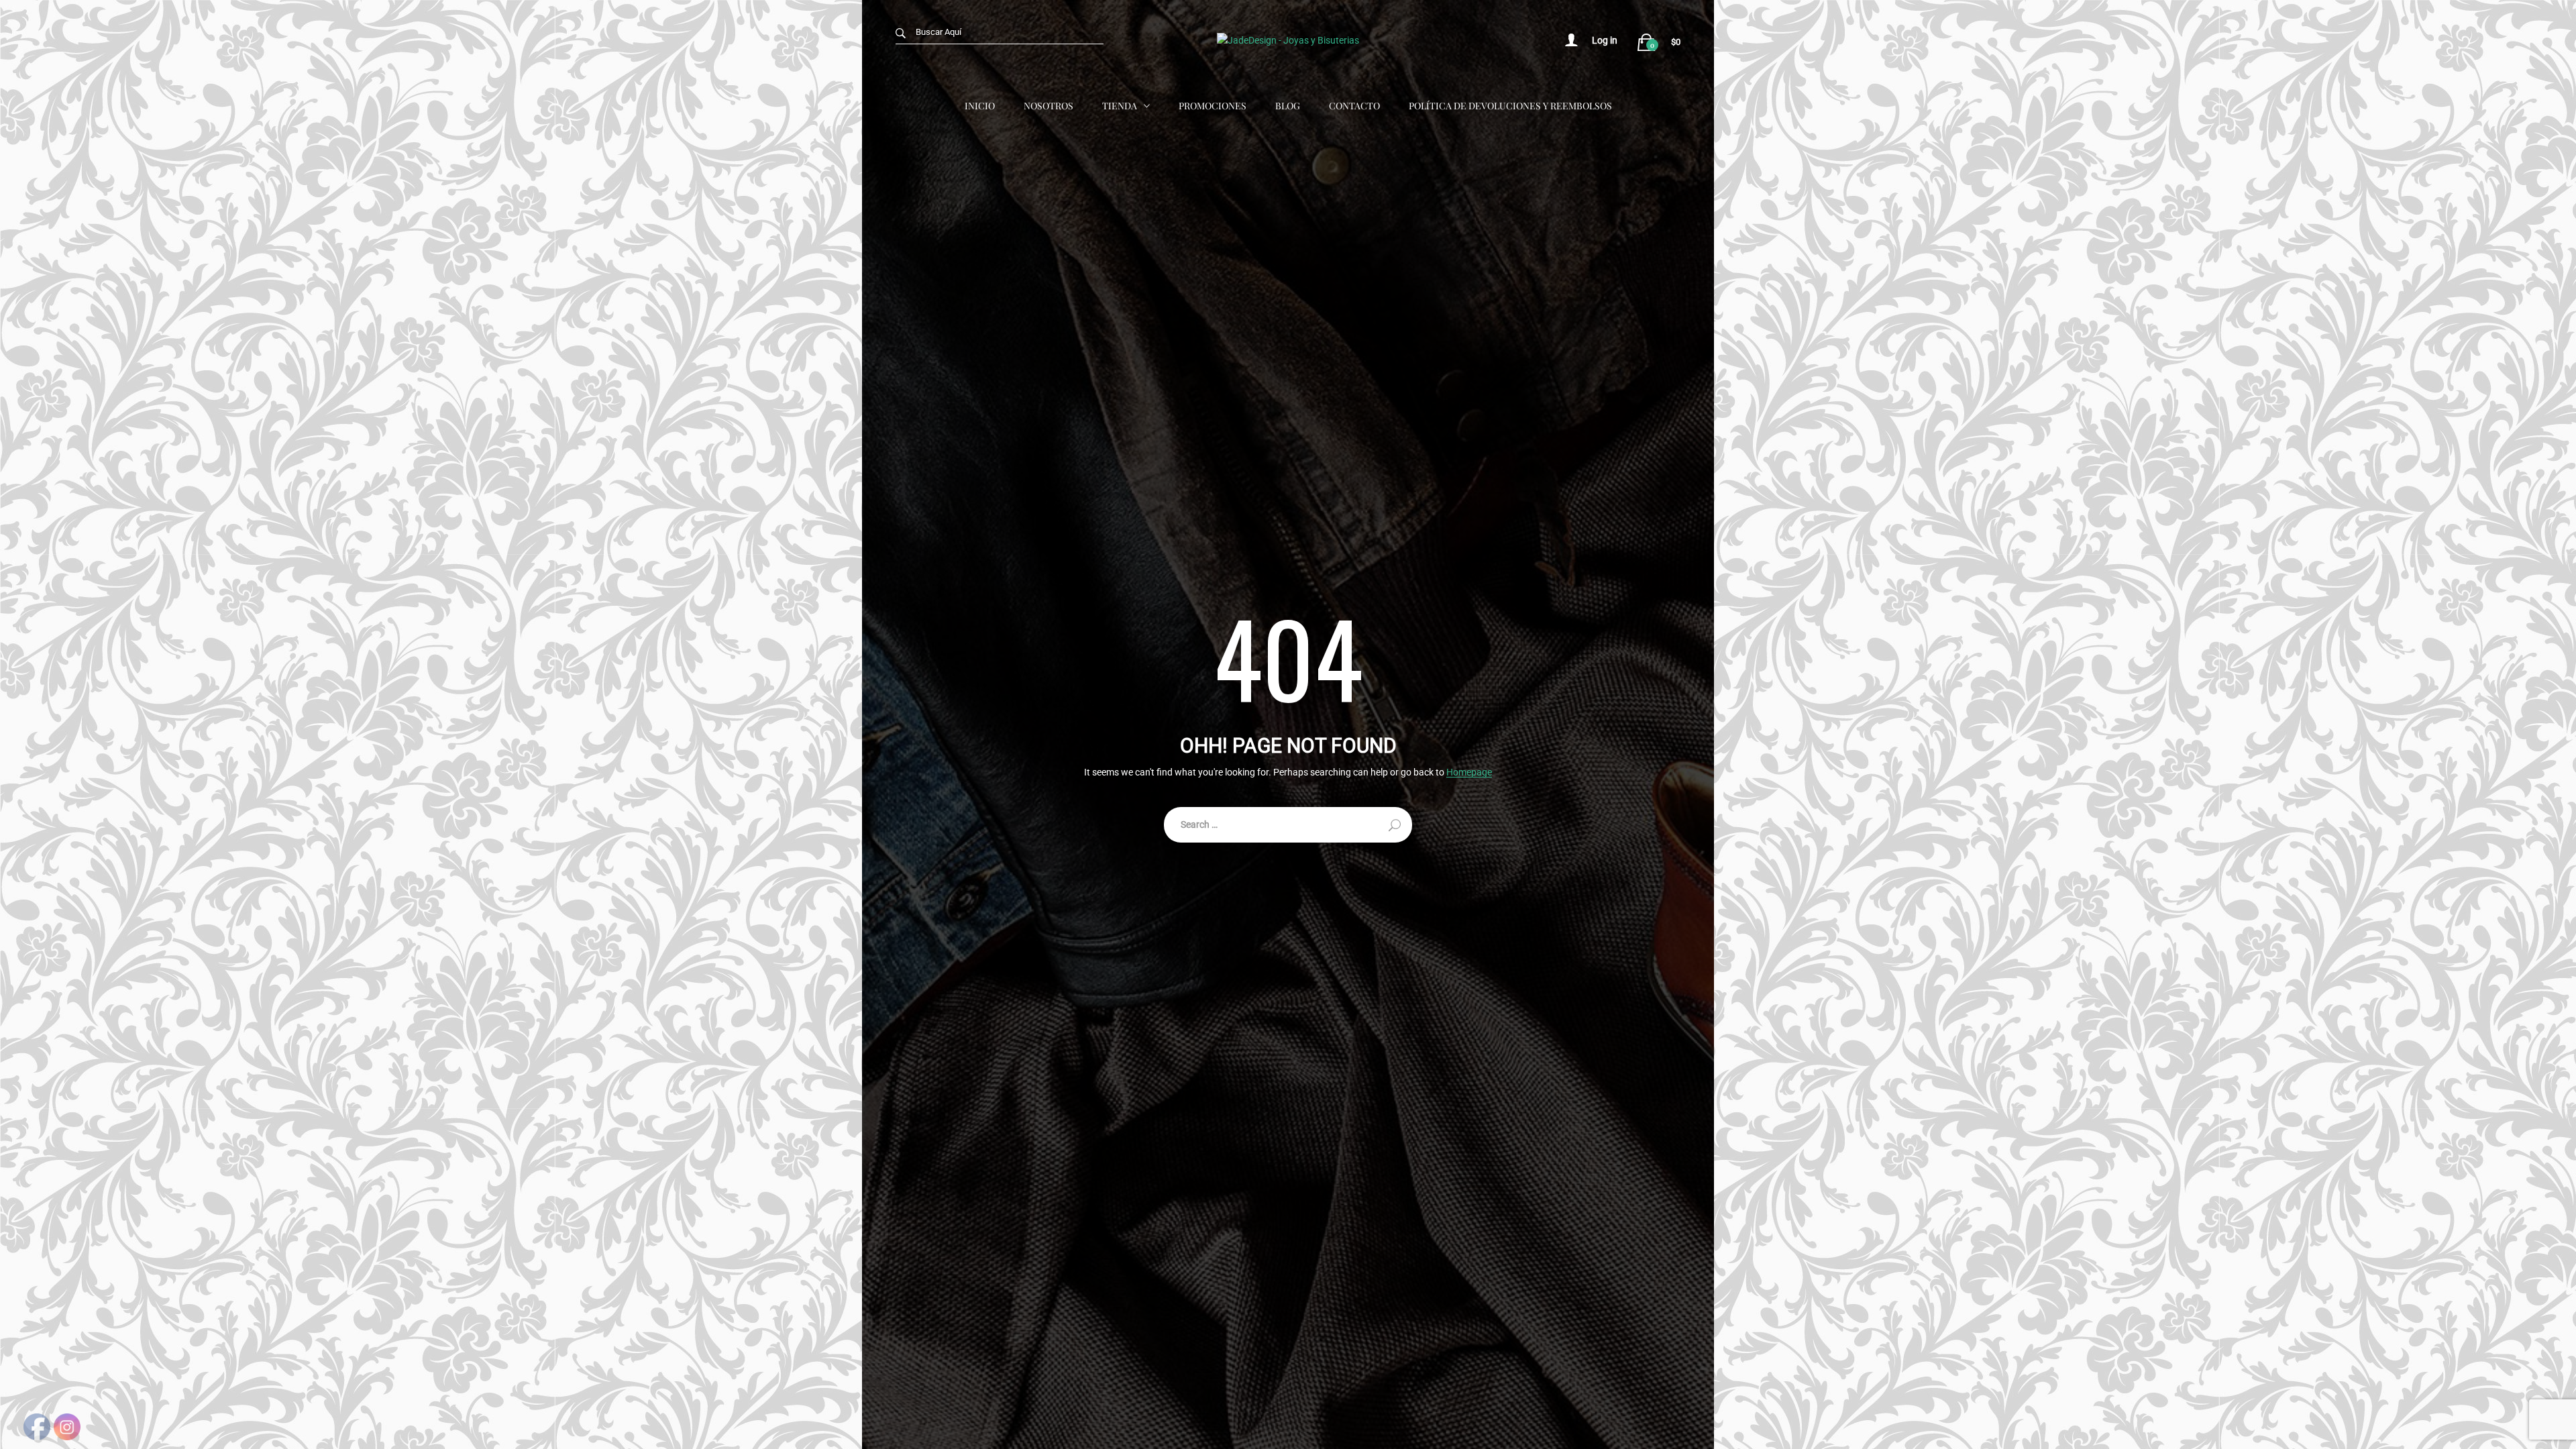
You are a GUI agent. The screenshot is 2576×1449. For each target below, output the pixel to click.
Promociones (1213, 106)
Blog (1288, 106)
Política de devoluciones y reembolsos (1510, 106)
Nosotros (1049, 106)
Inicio (980, 106)
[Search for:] (1288, 825)
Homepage (1469, 772)
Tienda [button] (1120, 106)
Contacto (1354, 106)
